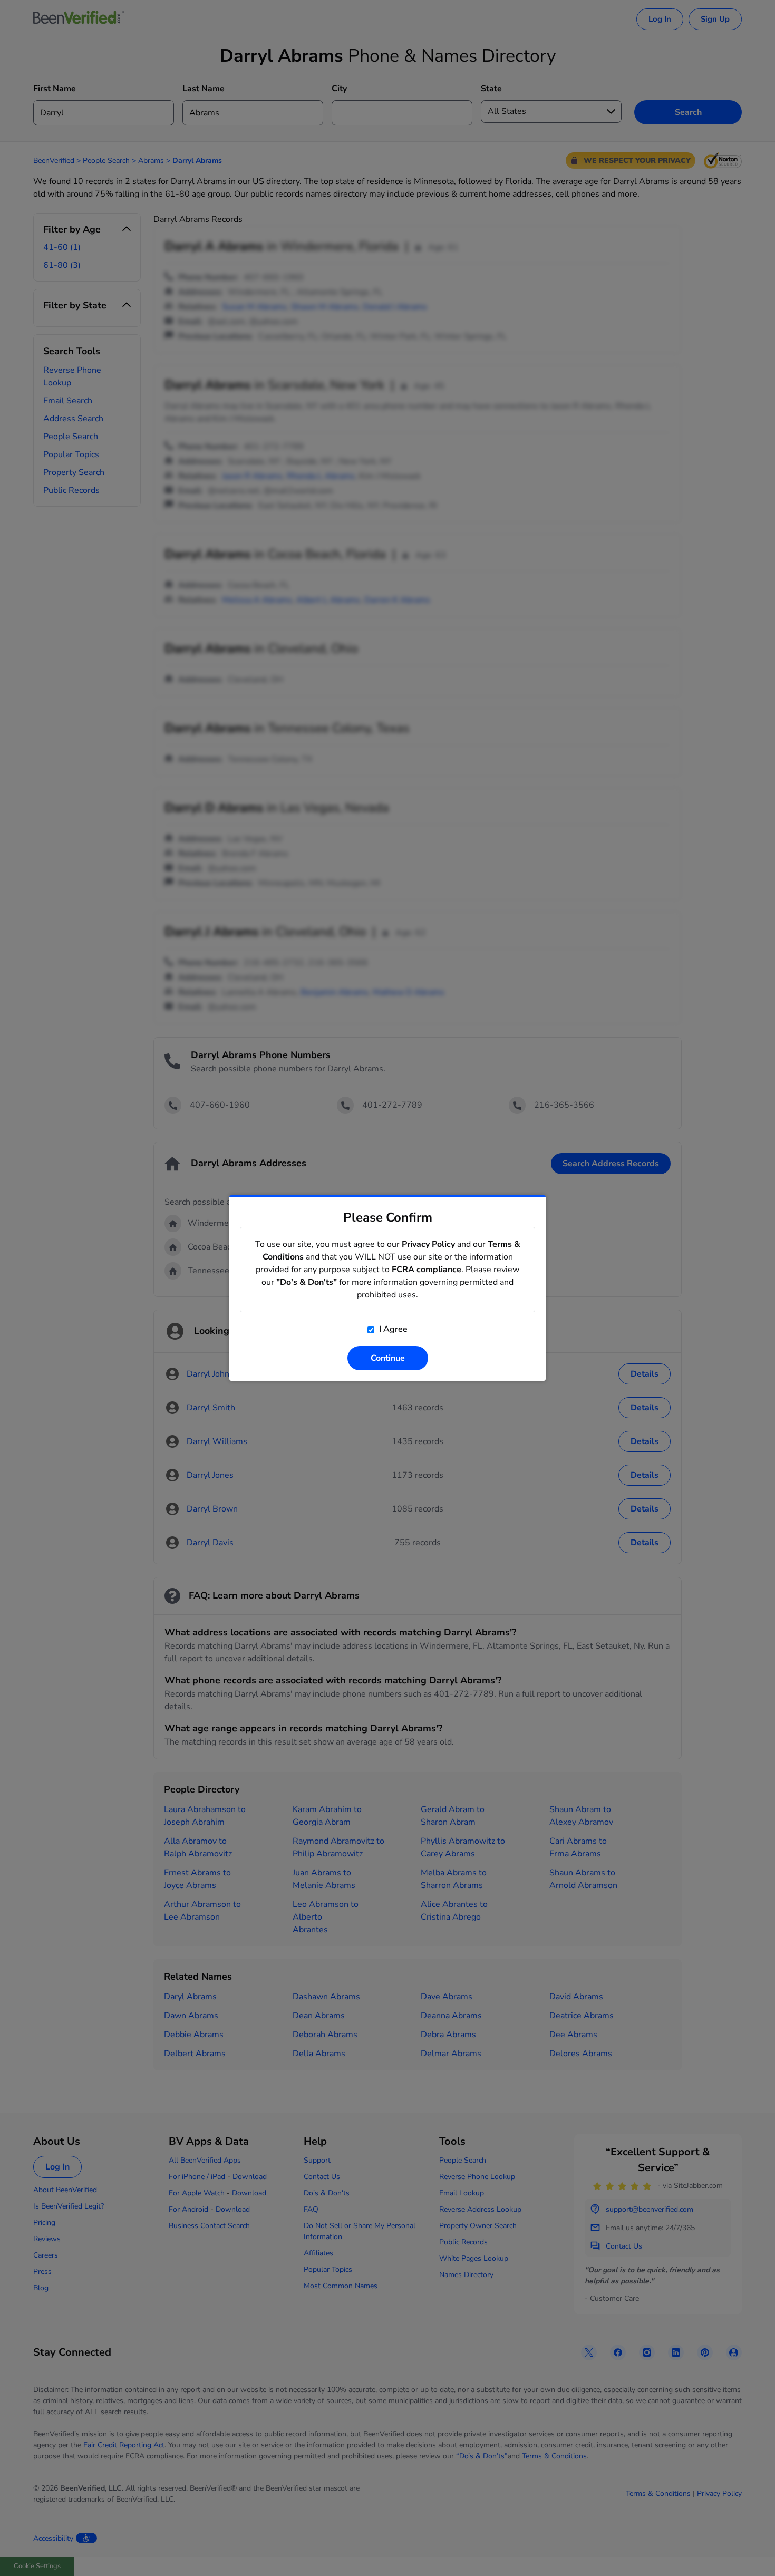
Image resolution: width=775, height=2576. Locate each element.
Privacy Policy (428, 1244)
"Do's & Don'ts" (307, 1282)
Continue (388, 1358)
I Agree (392, 1329)
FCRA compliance (427, 1270)
